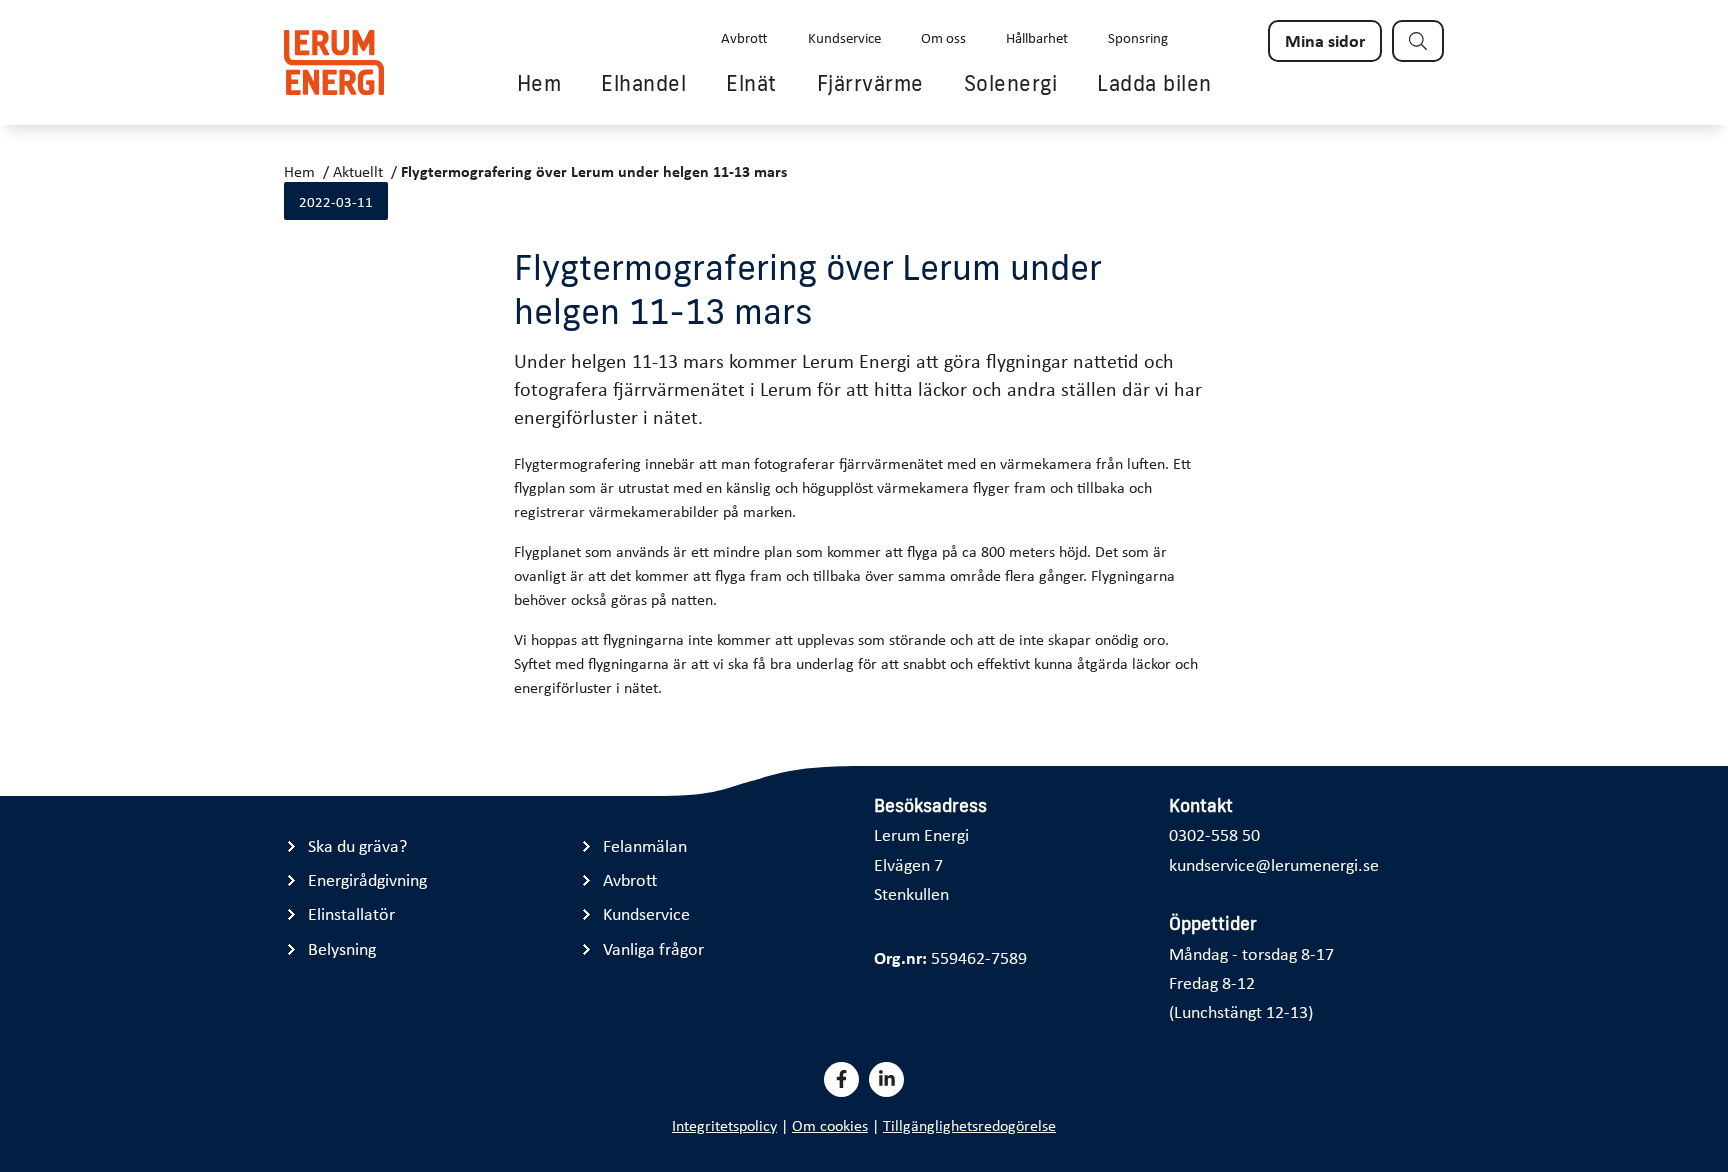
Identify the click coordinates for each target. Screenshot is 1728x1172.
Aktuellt (358, 171)
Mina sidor (1325, 40)
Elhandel (643, 83)
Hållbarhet (1037, 37)
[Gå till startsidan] (334, 62)
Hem (539, 83)
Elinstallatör (351, 913)
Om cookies (830, 1125)
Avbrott (744, 37)
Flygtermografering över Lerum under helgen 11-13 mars (594, 171)
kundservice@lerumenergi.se (1274, 864)
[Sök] (1418, 41)
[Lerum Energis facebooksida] (841, 1079)
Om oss (943, 37)
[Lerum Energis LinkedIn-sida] (886, 1079)
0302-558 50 (1214, 834)
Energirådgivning (367, 879)
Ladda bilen (1154, 83)
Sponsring (1138, 37)
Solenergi (1011, 83)
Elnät (751, 83)
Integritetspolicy (724, 1125)
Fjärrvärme (870, 83)
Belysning (342, 948)
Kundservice (844, 37)
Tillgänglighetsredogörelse (969, 1125)
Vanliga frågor (653, 948)
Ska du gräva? (357, 845)
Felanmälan (645, 845)
